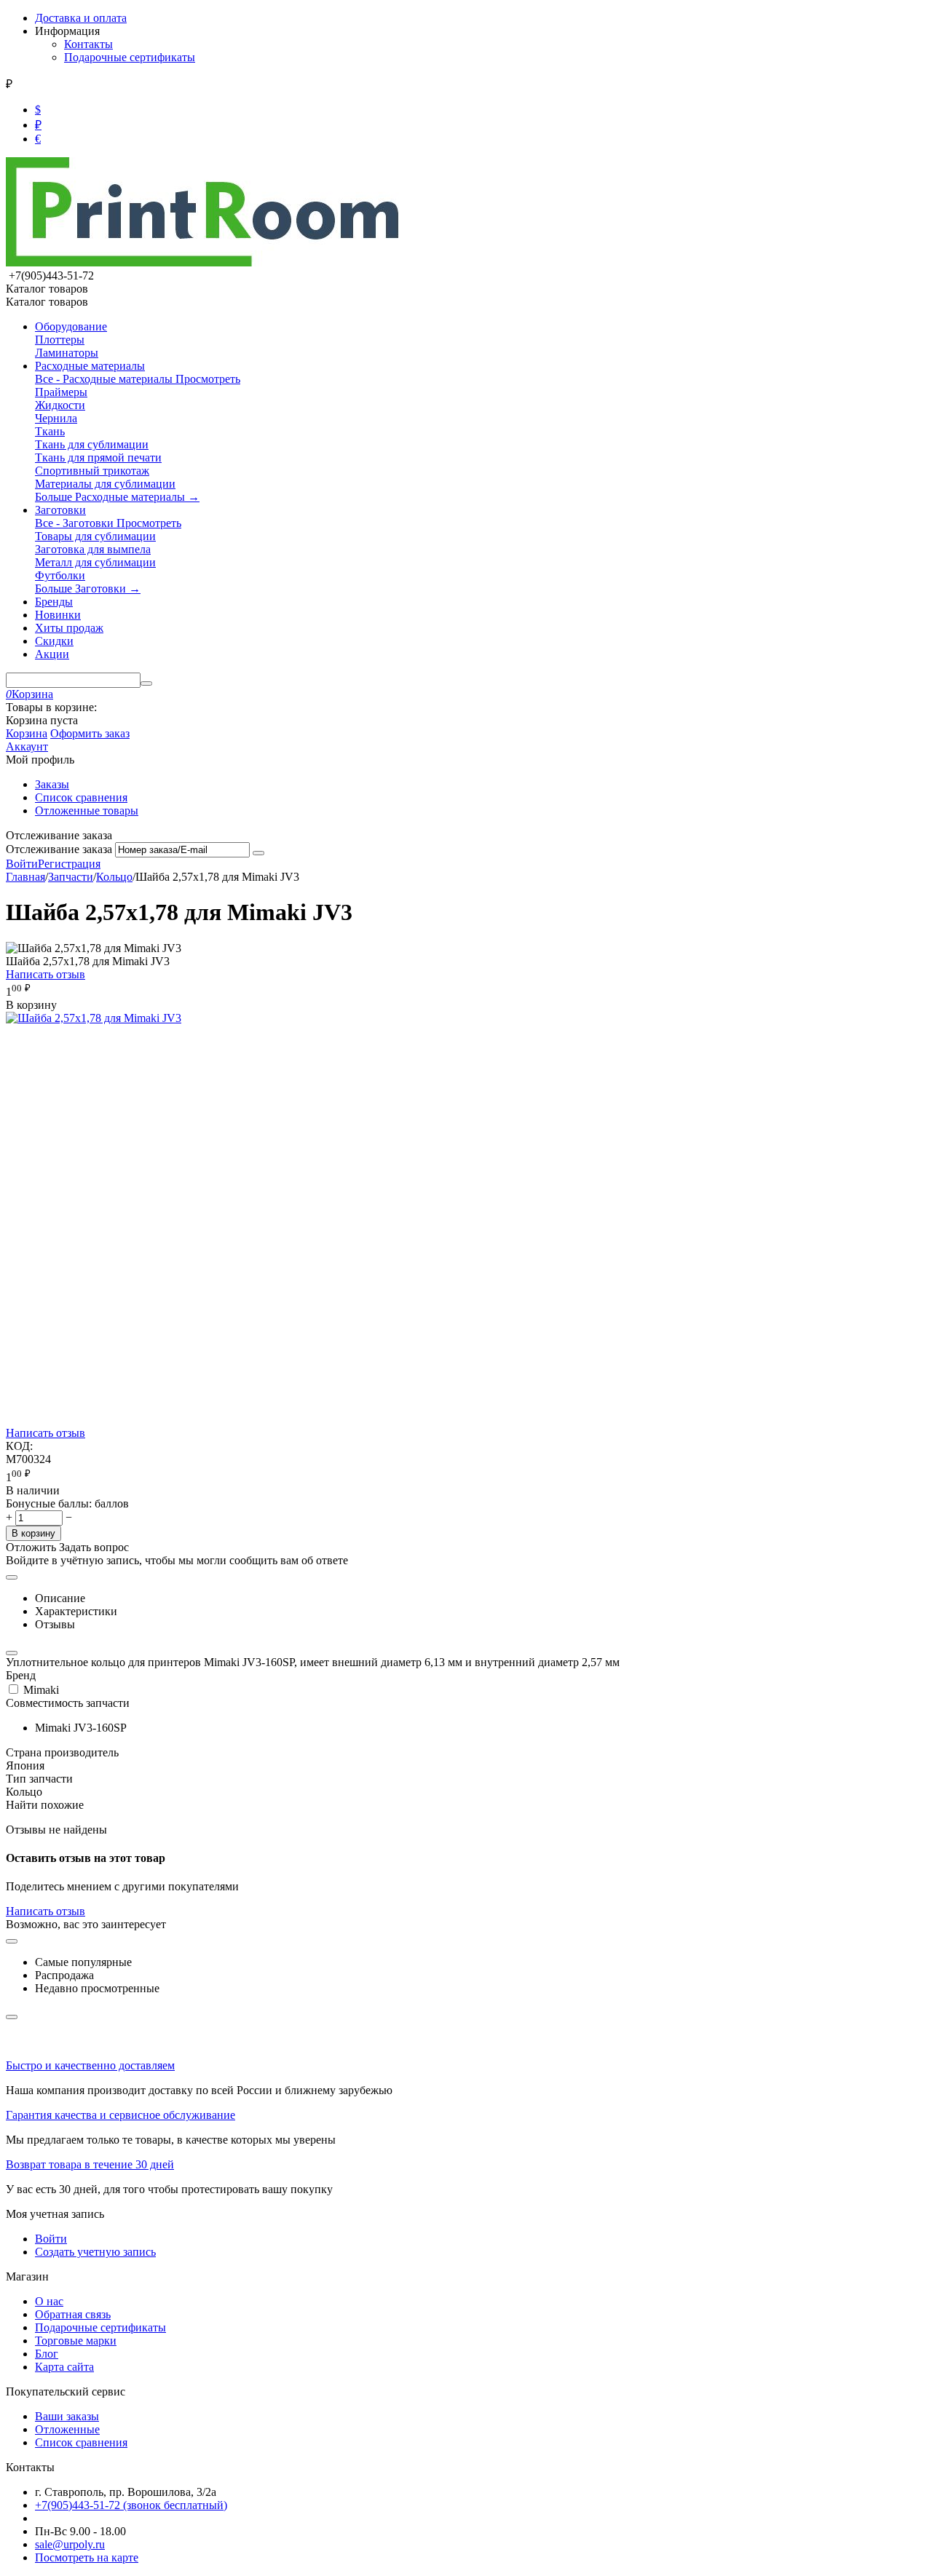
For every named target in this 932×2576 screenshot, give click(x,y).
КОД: (19, 1446)
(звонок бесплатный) (131, 2505)
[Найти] (146, 683)
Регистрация (69, 864)
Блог (47, 2354)
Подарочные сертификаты (130, 57)
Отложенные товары (87, 811)
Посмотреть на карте (87, 2557)
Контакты (88, 44)
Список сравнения (81, 797)
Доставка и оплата (81, 18)
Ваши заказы (67, 2416)
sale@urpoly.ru (70, 2544)
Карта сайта (64, 2367)
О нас (49, 2301)
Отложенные (67, 2429)
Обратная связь (73, 2314)
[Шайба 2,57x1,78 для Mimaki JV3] (94, 1018)
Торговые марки (76, 2341)
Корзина (27, 733)
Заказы (52, 784)
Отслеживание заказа (59, 849)
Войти (22, 864)
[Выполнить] (258, 853)
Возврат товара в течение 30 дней (90, 2164)
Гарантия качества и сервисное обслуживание (121, 2115)
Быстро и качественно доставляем (90, 2065)
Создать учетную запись (95, 2252)
